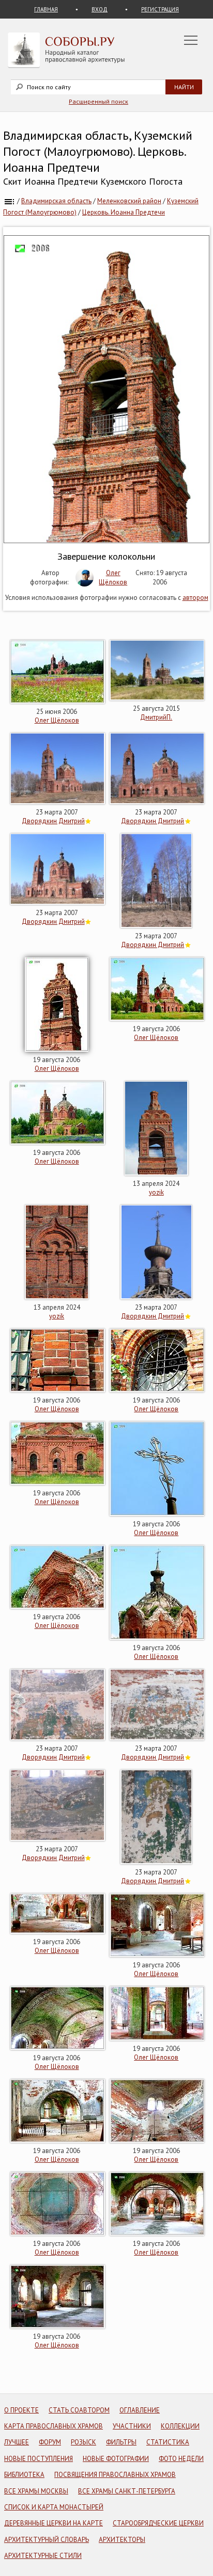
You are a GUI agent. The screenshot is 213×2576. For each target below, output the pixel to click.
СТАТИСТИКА (168, 2442)
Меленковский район (129, 201)
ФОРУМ (50, 2442)
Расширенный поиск (98, 101)
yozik (156, 1192)
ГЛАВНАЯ (46, 9)
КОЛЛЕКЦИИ (180, 2426)
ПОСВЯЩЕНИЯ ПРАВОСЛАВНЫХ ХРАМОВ (115, 2475)
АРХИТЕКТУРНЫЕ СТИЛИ (43, 2556)
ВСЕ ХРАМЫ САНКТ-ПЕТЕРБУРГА (127, 2491)
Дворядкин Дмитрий (53, 821)
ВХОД (100, 9)
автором (195, 598)
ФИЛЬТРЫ (121, 2442)
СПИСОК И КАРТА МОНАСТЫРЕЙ (54, 2507)
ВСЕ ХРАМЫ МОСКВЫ (36, 2491)
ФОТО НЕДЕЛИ (181, 2459)
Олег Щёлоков (113, 577)
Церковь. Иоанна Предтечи (124, 212)
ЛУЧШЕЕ (17, 2442)
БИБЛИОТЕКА (24, 2475)
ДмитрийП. (156, 717)
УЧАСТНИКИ (132, 2426)
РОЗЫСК (83, 2442)
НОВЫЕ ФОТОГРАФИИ (116, 2459)
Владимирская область (56, 201)
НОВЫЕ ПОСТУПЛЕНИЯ (39, 2459)
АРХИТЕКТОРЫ (122, 2540)
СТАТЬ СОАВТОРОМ (79, 2410)
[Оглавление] (9, 201)
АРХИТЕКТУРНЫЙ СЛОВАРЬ (47, 2540)
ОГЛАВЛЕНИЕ (140, 2410)
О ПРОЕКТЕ (21, 2410)
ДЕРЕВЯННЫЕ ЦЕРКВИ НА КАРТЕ (54, 2523)
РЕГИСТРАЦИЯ (160, 9)
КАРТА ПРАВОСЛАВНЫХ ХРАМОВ (54, 2426)
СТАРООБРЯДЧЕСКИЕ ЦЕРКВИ (158, 2523)
